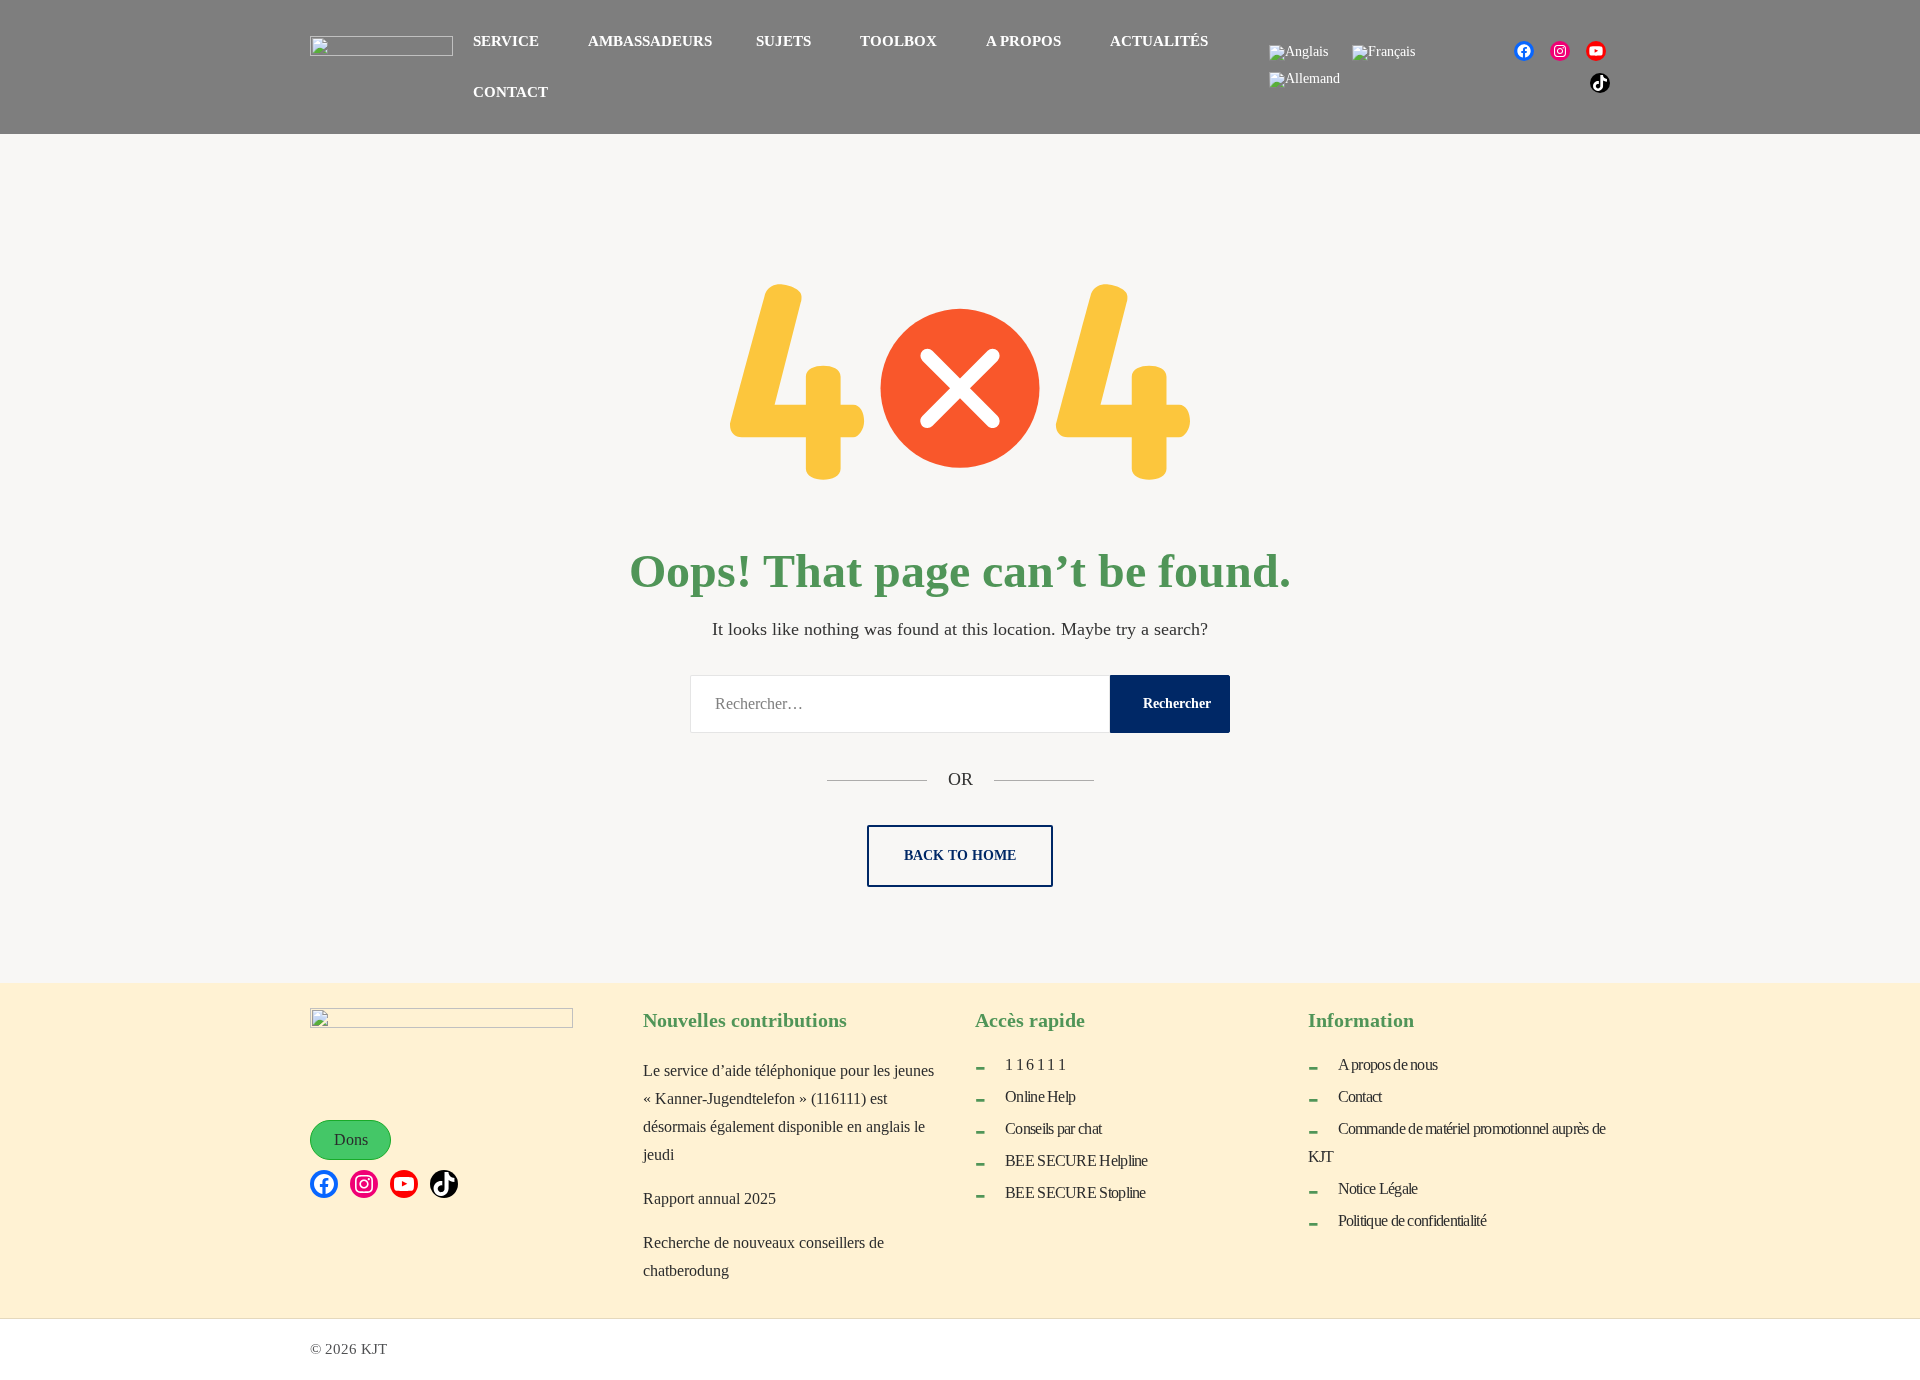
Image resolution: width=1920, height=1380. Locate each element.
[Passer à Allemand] (1304, 80)
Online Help (1040, 1096)
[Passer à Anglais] (1298, 53)
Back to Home (960, 855)
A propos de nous (1388, 1064)
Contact (1360, 1096)
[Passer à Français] (1383, 53)
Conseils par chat (1053, 1128)
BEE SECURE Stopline (1075, 1192)
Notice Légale (1378, 1188)
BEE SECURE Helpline (1076, 1160)
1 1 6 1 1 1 (1035, 1064)
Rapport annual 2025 (709, 1198)
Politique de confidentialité (1412, 1220)
